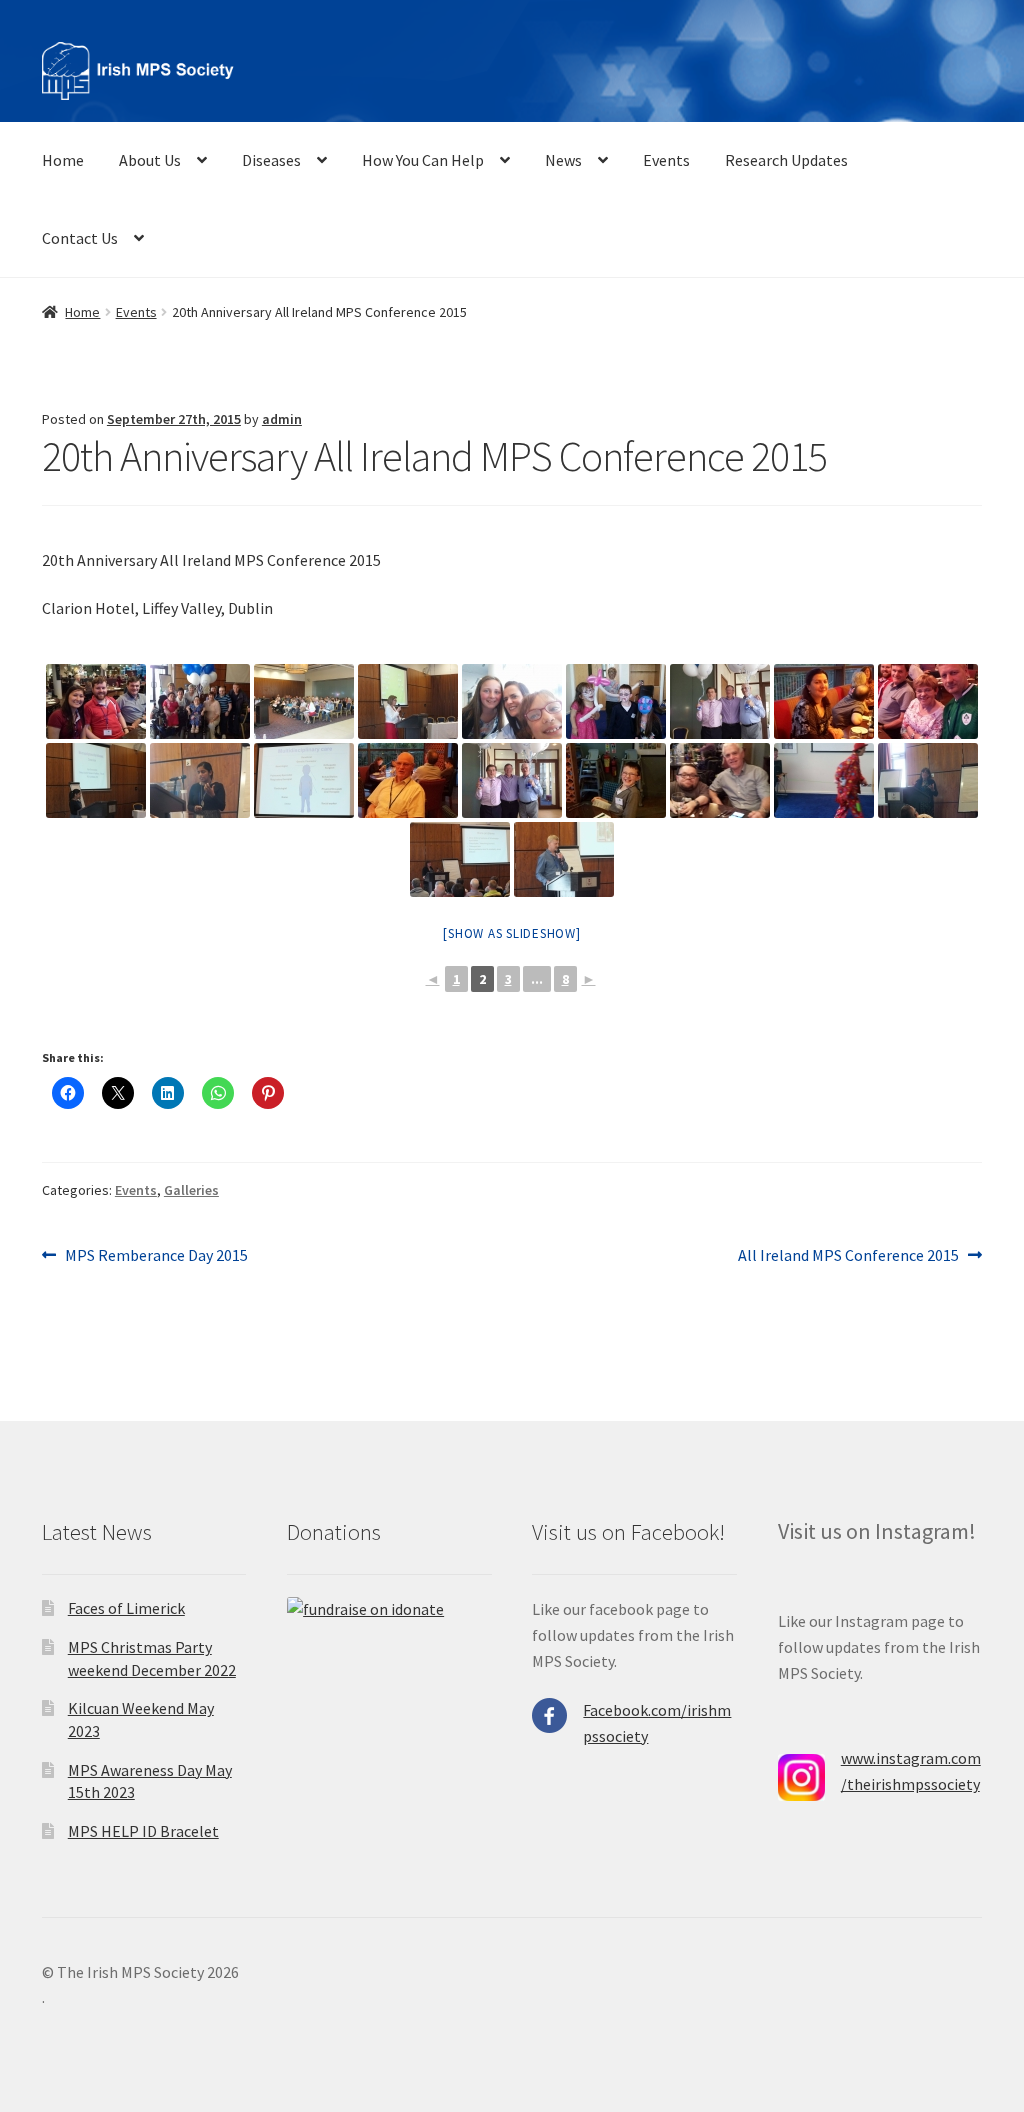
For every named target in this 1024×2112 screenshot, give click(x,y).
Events (666, 160)
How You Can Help (423, 160)
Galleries (191, 1190)
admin (282, 419)
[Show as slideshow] (511, 933)
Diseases (271, 160)
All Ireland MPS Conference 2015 (848, 1256)
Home (63, 160)
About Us (150, 160)
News (563, 160)
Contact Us (80, 238)
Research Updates (786, 160)
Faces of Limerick (126, 1608)
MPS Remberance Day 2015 (156, 1256)
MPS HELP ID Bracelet (143, 1831)
